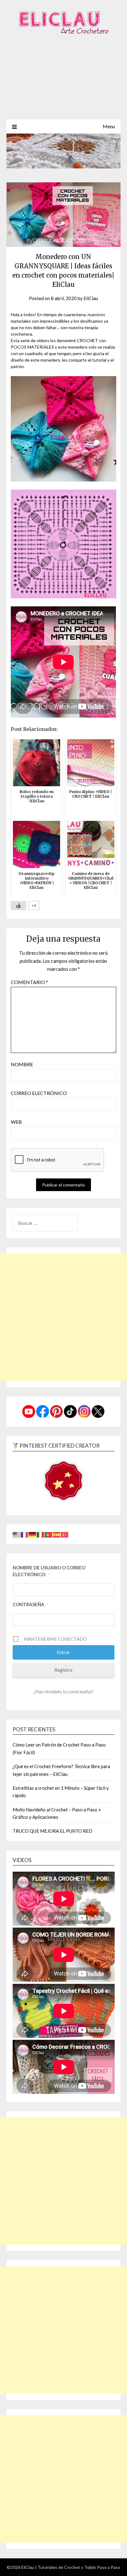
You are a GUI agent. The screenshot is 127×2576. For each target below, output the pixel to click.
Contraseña (31, 1604)
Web (16, 1122)
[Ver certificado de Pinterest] (63, 1482)
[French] (25, 1534)
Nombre (22, 1064)
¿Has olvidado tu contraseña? (63, 1691)
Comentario (29, 982)
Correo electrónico (39, 1093)
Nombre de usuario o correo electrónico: (49, 1571)
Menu (109, 126)
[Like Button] (18, 906)
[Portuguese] (49, 1534)
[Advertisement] (63, 84)
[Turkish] (65, 1534)
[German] (33, 1534)
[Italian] (41, 1534)
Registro (63, 1670)
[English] (17, 1534)
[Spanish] (57, 1534)
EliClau (91, 298)
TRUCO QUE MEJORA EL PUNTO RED (53, 1831)
